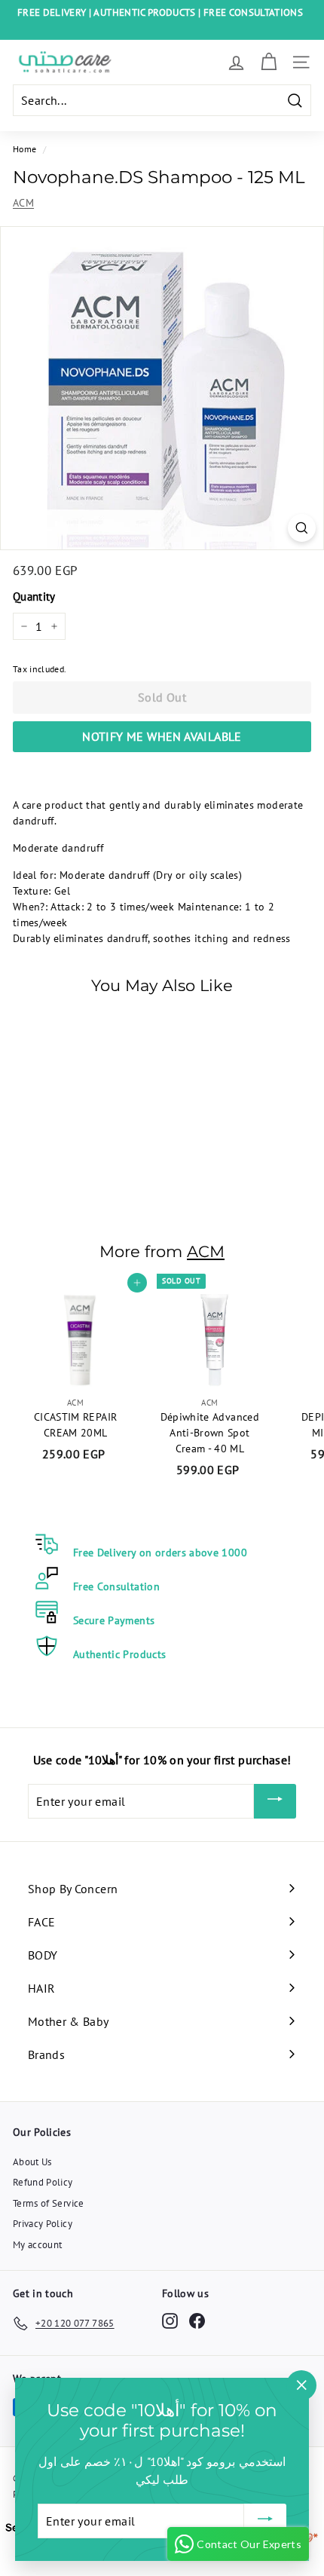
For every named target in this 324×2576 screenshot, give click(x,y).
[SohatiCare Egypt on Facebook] (197, 2321)
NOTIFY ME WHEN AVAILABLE (162, 736)
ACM (23, 203)
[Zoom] (302, 528)
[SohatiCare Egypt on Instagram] (170, 2321)
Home (24, 149)
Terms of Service (49, 2203)
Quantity (34, 597)
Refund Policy (43, 2182)
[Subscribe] (275, 1801)
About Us (32, 2162)
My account (38, 2245)
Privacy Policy (43, 2224)
